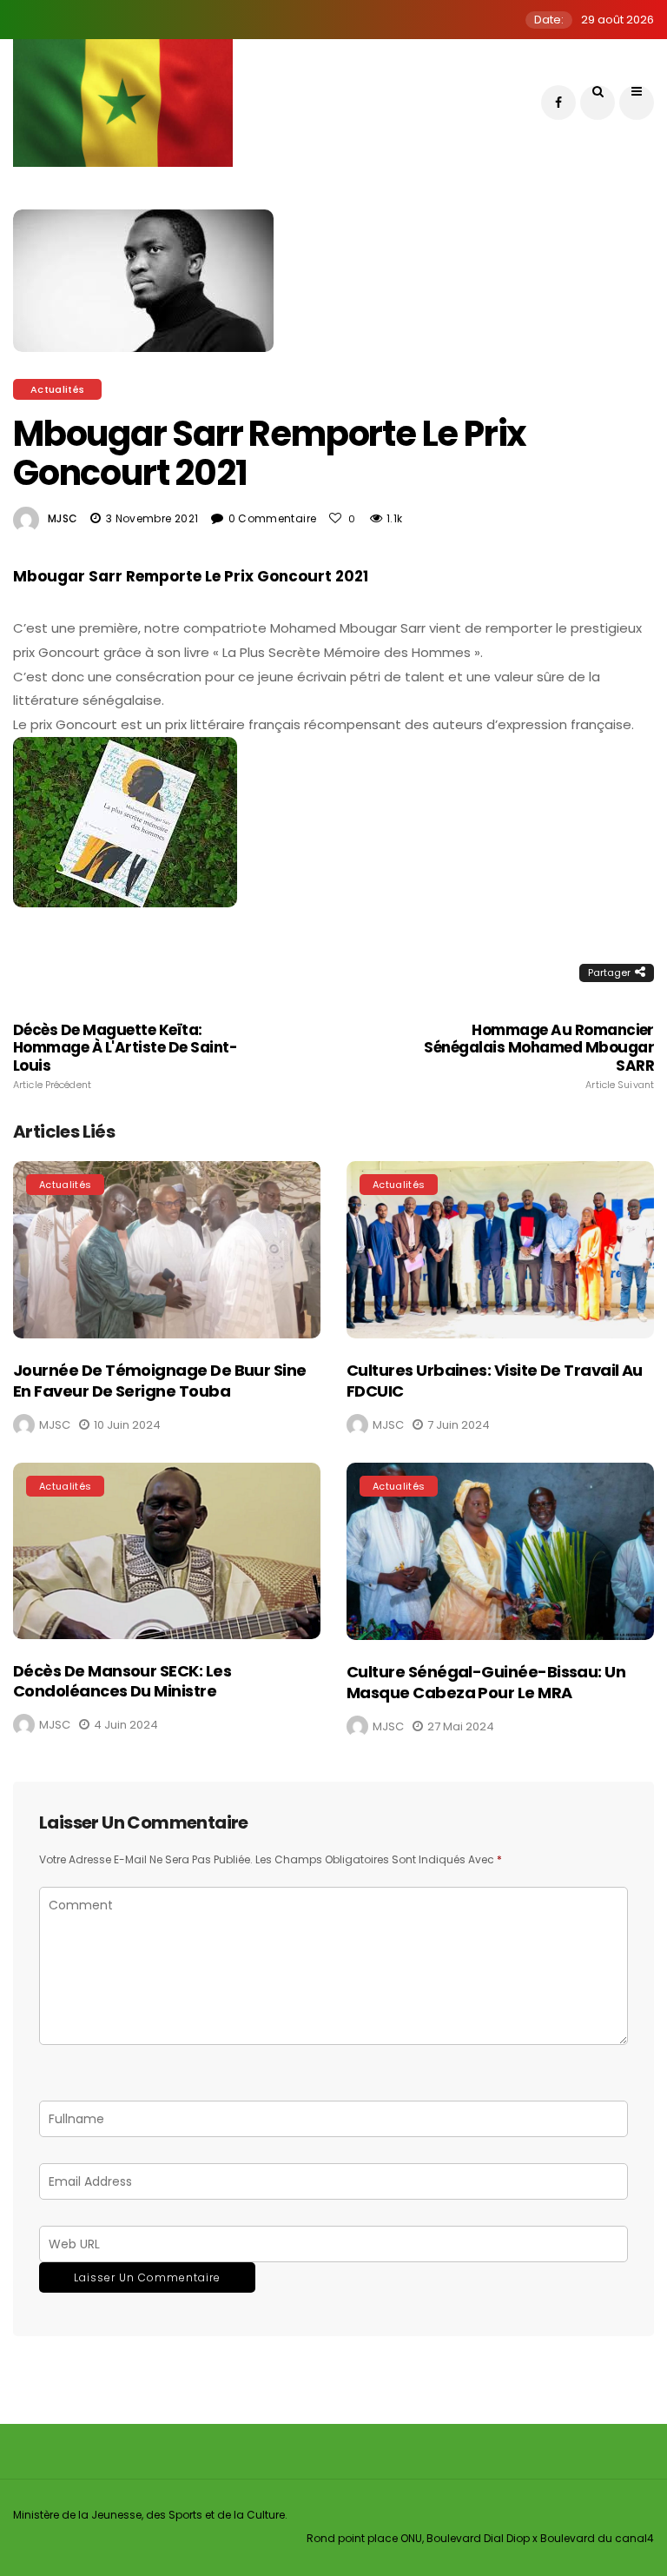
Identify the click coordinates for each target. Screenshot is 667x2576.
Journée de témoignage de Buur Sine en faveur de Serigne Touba (160, 1380)
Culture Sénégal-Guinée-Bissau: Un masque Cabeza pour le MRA (486, 1682)
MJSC (63, 518)
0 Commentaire (273, 518)
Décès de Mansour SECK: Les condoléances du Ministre (122, 1681)
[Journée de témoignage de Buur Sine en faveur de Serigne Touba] (167, 1250)
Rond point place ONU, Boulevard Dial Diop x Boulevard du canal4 (480, 2538)
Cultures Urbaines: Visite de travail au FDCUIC (495, 1380)
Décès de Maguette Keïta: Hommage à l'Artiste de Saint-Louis (125, 1056)
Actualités (57, 389)
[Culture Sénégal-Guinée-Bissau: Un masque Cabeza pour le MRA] (500, 1551)
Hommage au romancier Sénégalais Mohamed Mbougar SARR (539, 1056)
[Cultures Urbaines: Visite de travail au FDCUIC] (500, 1250)
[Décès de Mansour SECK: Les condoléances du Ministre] (167, 1550)
